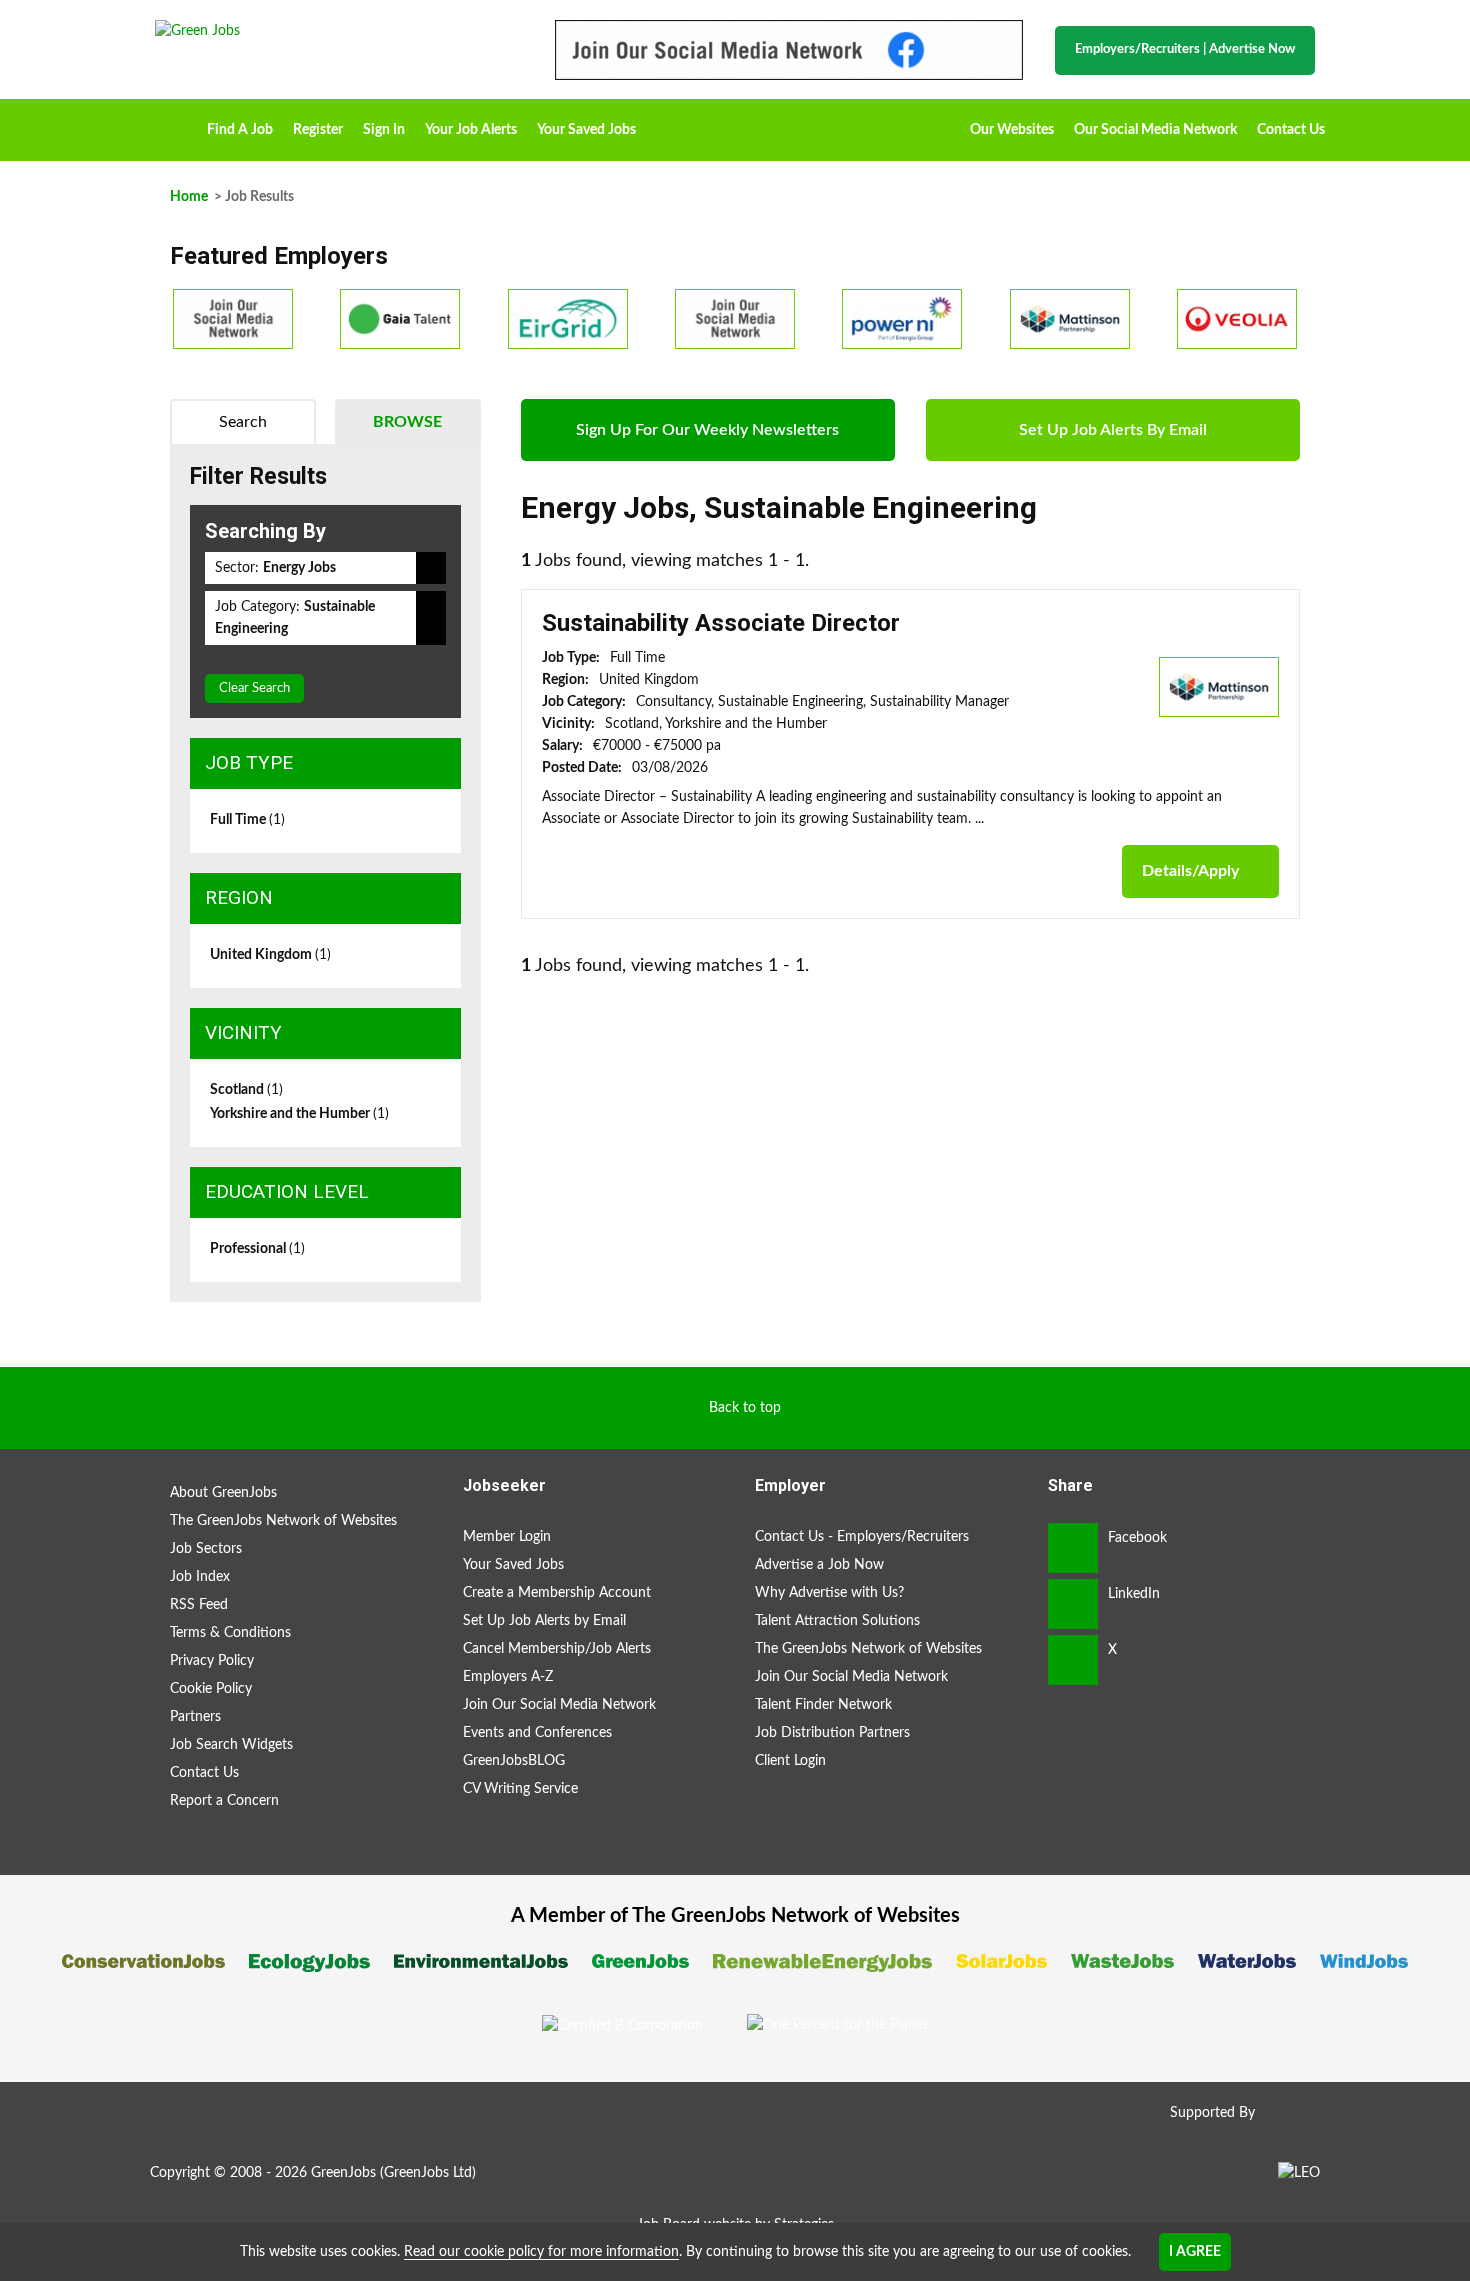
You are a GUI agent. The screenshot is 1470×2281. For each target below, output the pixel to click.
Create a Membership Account (557, 1593)
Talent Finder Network (823, 1705)
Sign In (384, 130)
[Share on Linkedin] (1073, 1604)
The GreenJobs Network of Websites (283, 1521)
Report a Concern (224, 1801)
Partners (195, 1717)
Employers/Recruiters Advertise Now (1185, 49)
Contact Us (1291, 130)
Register (318, 130)
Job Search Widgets (231, 1745)
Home (176, 123)
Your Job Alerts (471, 130)
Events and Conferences (537, 1733)
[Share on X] (1073, 1660)
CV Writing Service (520, 1789)
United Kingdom (270, 955)
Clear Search (254, 688)
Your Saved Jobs (586, 130)
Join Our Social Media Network (559, 1705)
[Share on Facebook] (1073, 1548)
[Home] (335, 31)
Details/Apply (1190, 871)
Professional (257, 1249)
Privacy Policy (212, 1661)
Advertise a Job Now (819, 1565)
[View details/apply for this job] (1219, 686)
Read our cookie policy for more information (541, 2252)
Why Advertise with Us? (829, 1593)
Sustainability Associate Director (721, 623)
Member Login (507, 1537)
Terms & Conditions (230, 1633)
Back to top (745, 1408)
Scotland (246, 1090)
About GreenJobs (223, 1493)
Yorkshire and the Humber (299, 1114)
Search (243, 422)
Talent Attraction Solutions (837, 1621)
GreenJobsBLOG (514, 1761)
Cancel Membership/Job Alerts (557, 1649)
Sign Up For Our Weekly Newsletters (707, 430)
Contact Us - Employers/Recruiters (862, 1537)
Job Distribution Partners (832, 1733)
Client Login (790, 1761)
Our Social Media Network (1155, 130)
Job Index (200, 1577)
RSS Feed (199, 1605)
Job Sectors (206, 1549)
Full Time (247, 820)
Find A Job (240, 130)
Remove (431, 568)
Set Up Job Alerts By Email (1113, 430)
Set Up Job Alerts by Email (544, 1621)
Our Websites (1012, 130)
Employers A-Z (508, 1677)
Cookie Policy (211, 1689)
